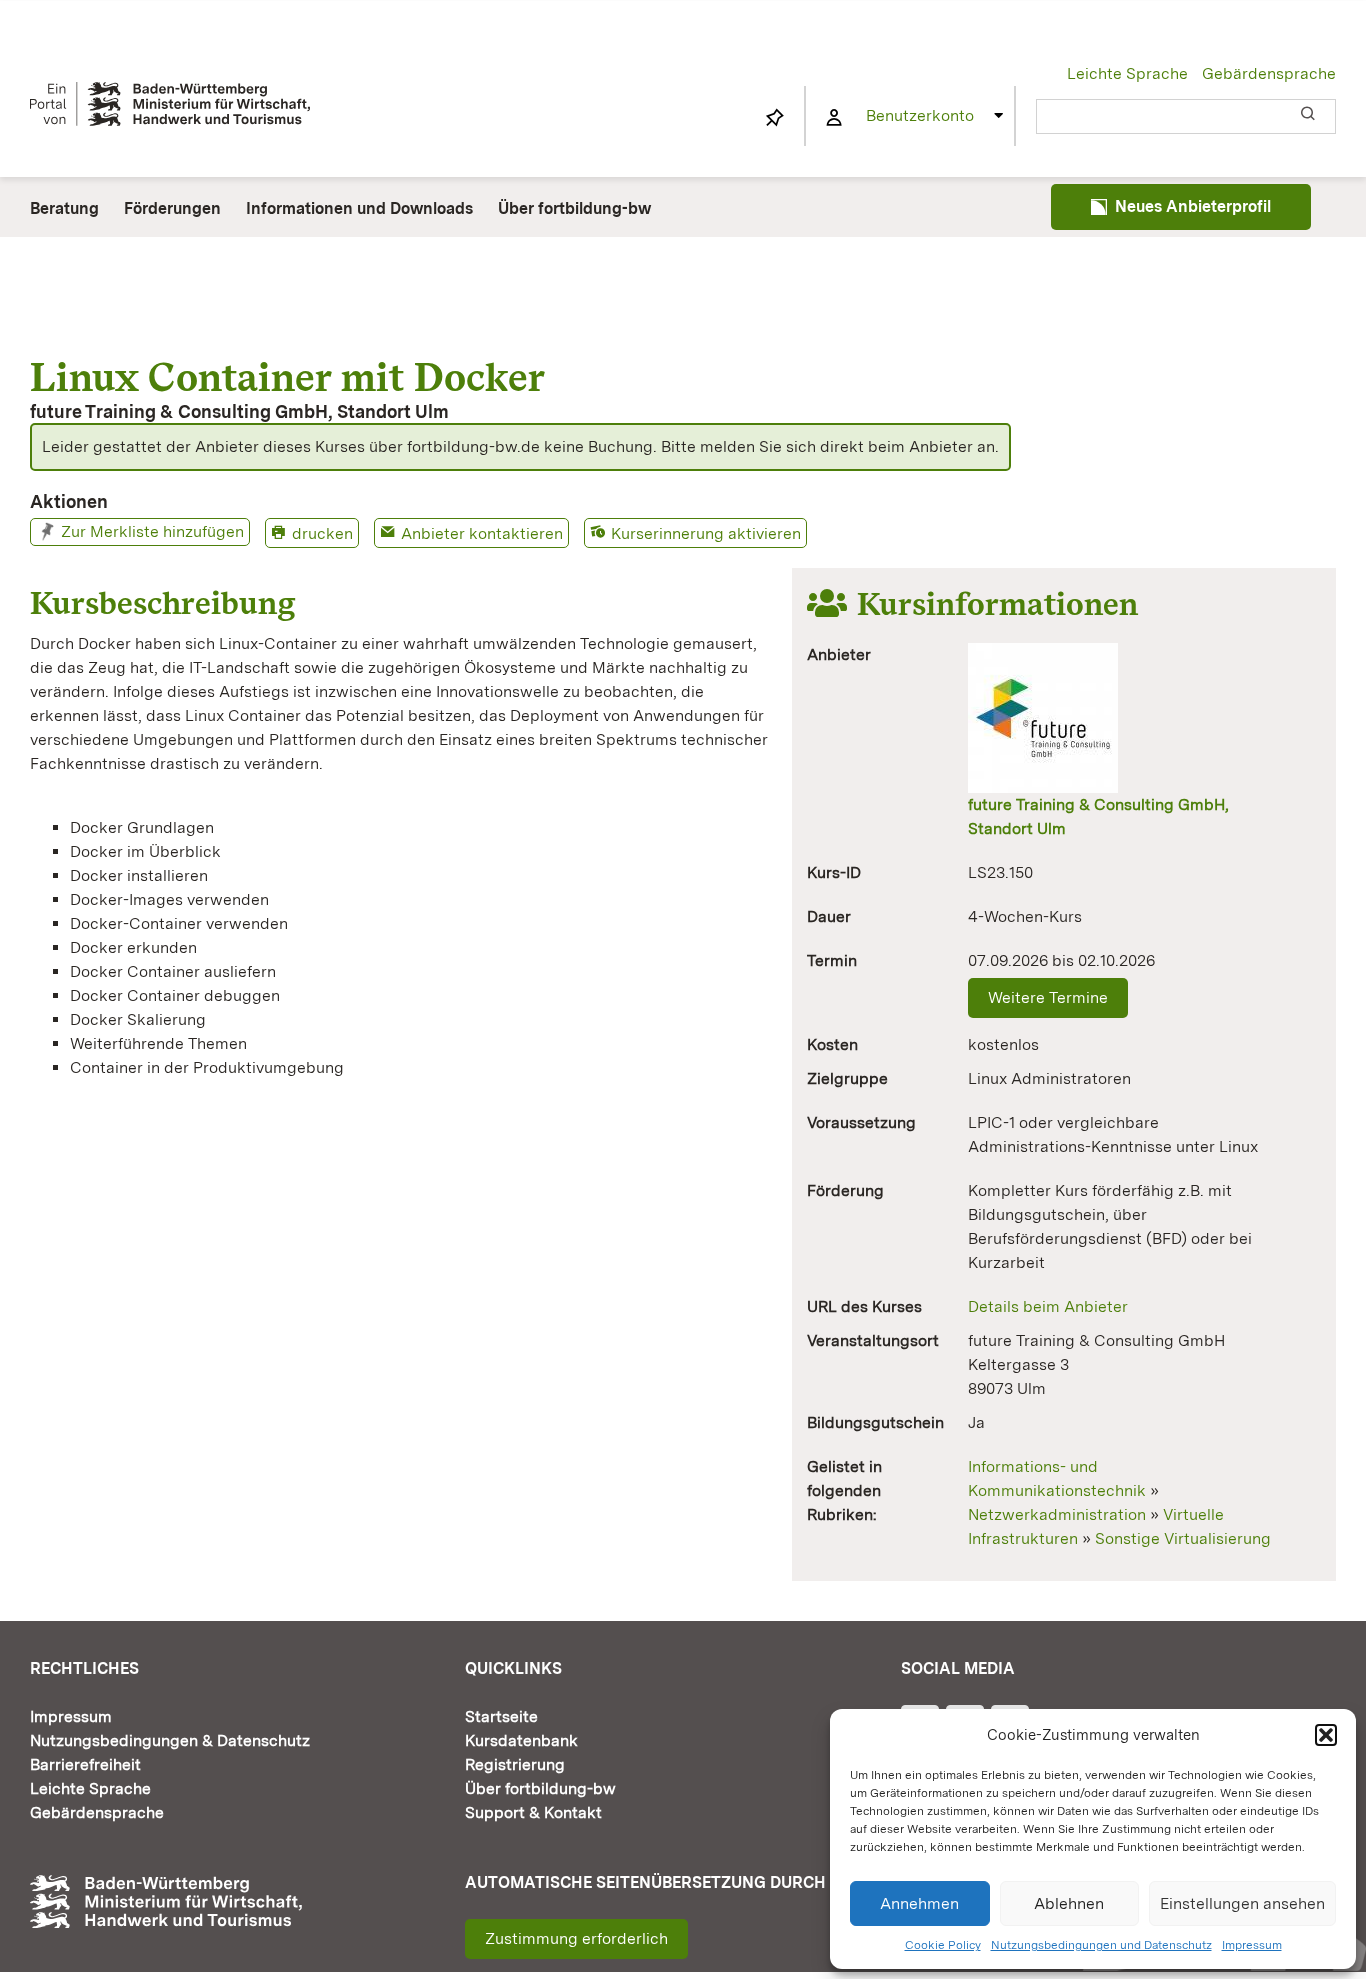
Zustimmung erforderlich (576, 1938)
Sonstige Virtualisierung (1183, 1538)
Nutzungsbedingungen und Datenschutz (1101, 1945)
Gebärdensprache (1269, 73)
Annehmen (919, 1903)
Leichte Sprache (1127, 73)
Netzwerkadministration (1057, 1514)
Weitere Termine (1048, 997)
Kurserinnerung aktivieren (706, 533)
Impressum (1252, 1945)
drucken (322, 533)
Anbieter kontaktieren (482, 533)
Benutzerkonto (920, 115)
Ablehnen (1069, 1903)
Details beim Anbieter (1048, 1306)
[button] (1326, 1735)
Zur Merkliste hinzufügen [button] (152, 531)
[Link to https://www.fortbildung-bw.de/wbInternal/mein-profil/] (834, 118)
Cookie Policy (943, 1945)
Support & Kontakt (533, 1812)
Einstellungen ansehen (1242, 1903)
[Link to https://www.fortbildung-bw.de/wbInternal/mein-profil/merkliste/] (775, 118)
